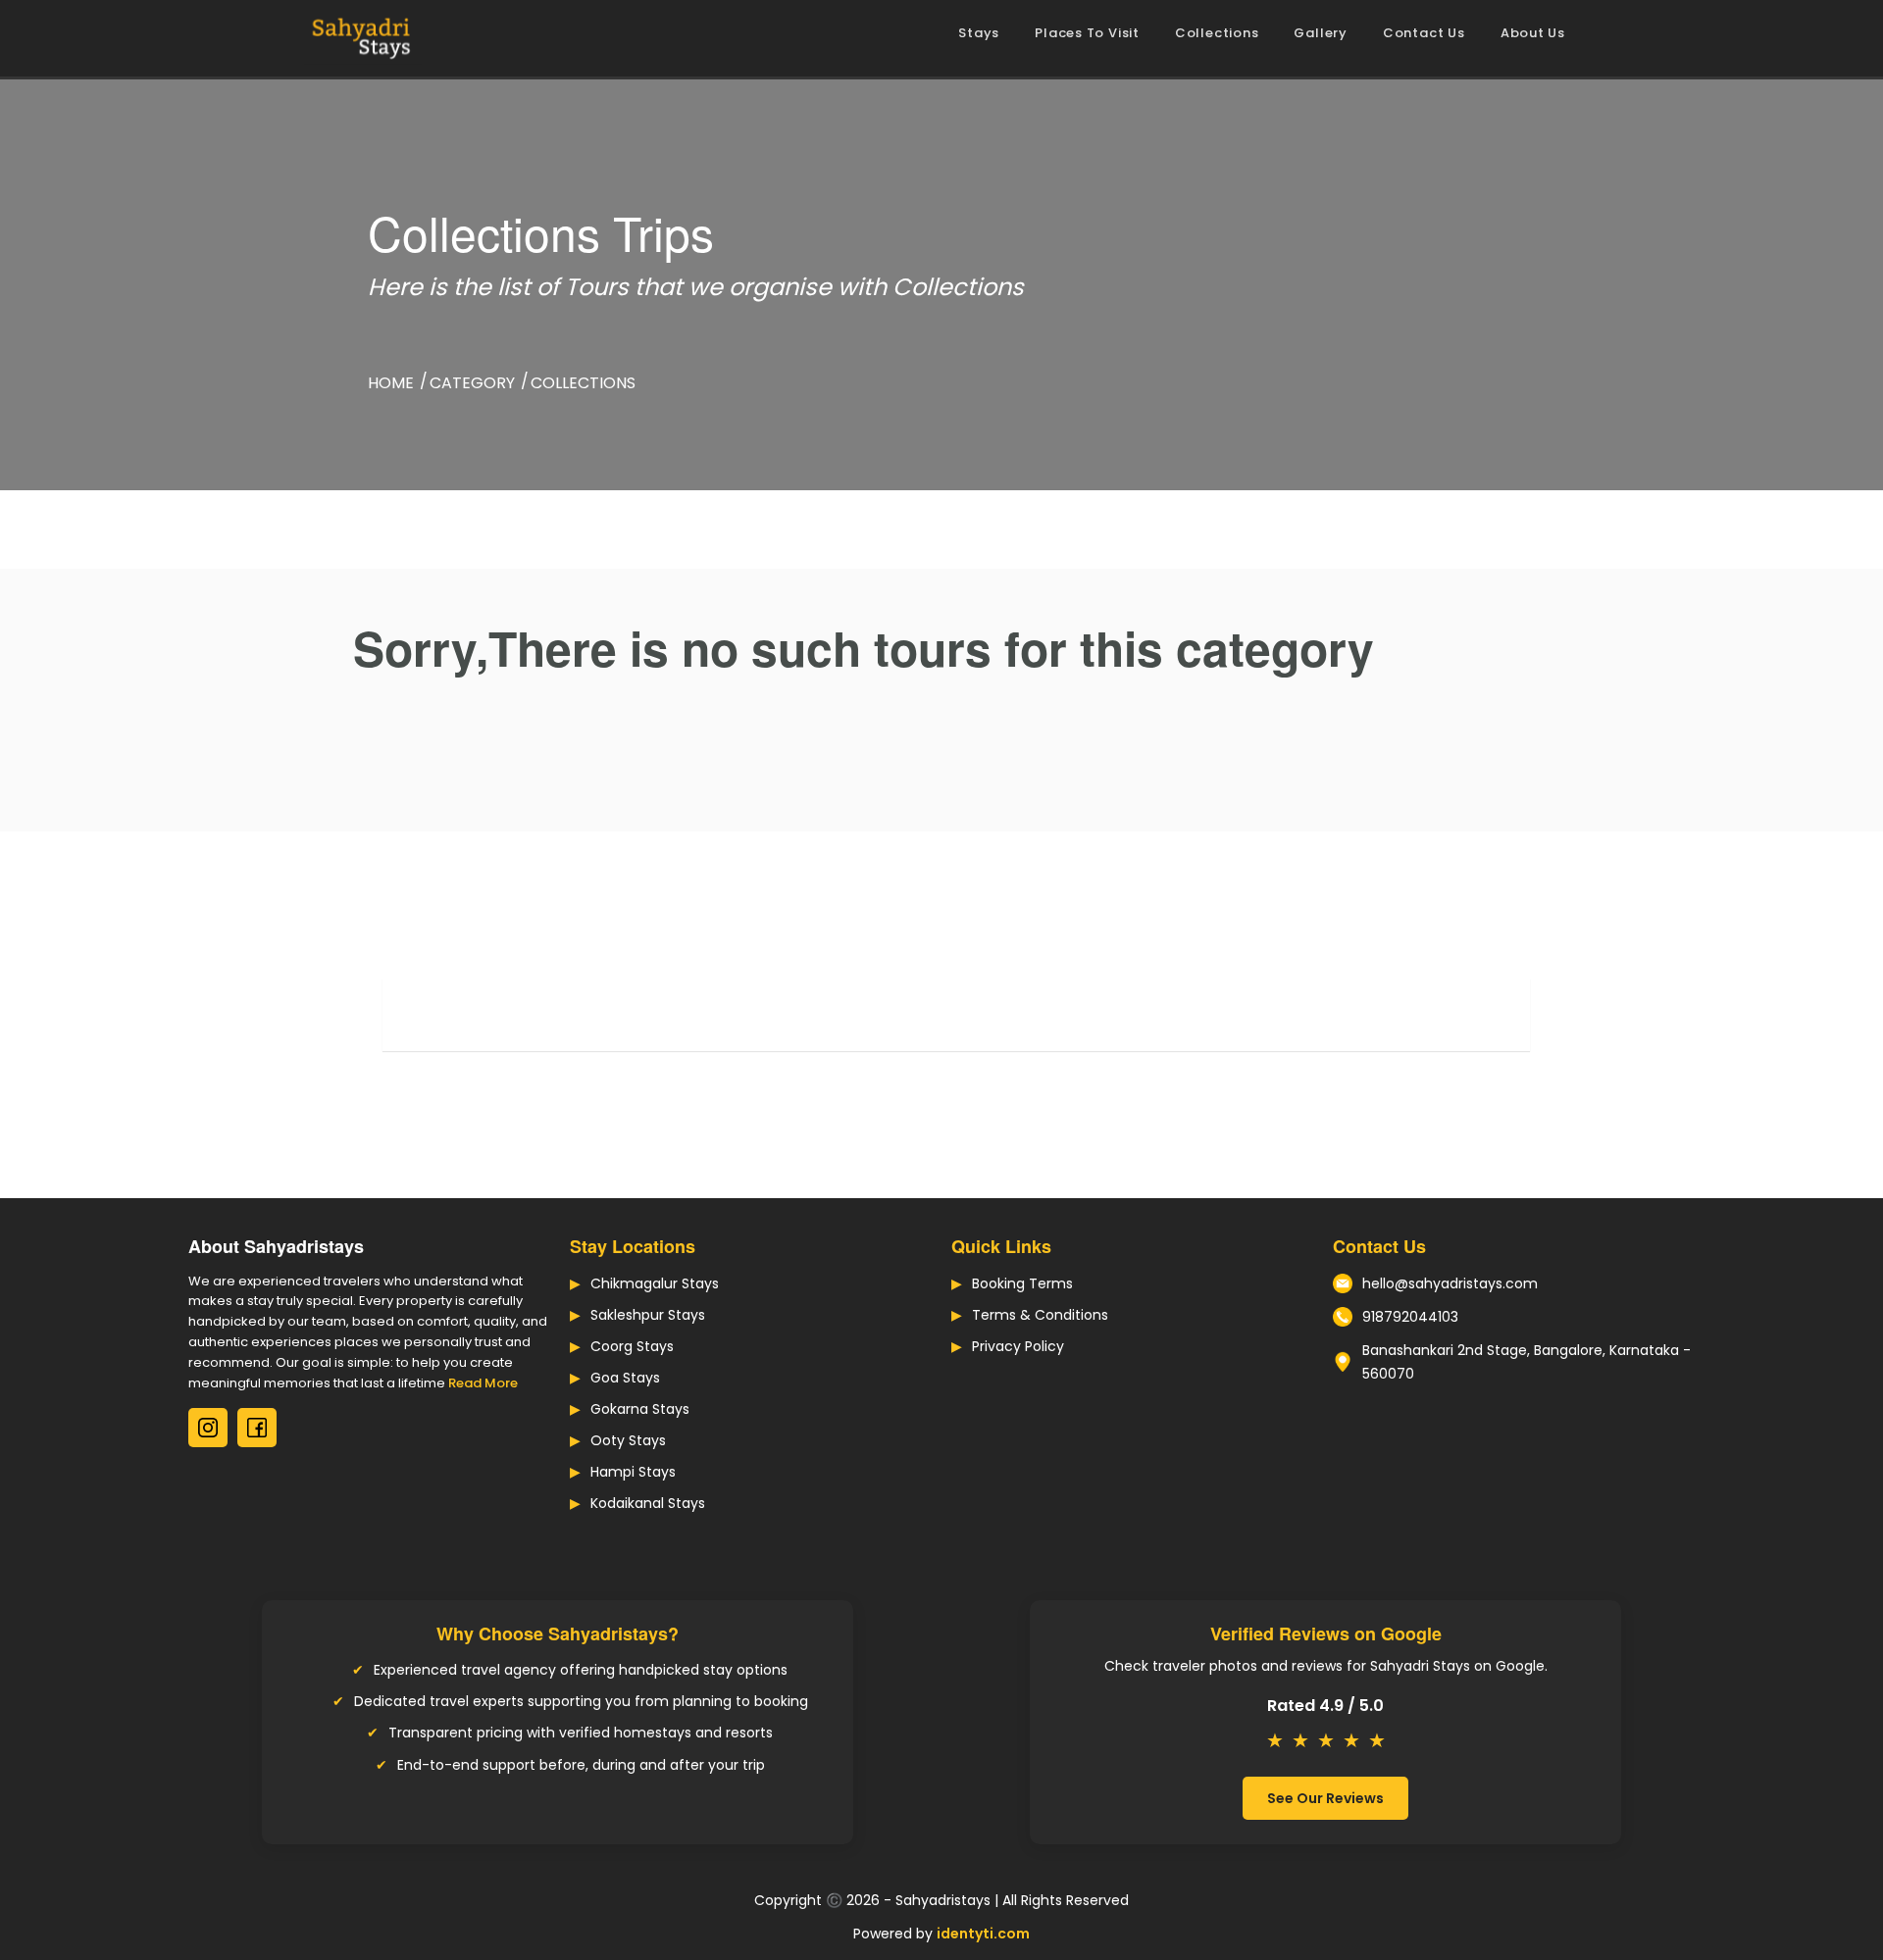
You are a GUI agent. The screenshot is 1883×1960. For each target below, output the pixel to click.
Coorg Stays (632, 1346)
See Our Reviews (1325, 1798)
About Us (1533, 33)
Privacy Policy (1018, 1346)
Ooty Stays (628, 1440)
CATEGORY (472, 383)
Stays (979, 33)
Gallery (1320, 33)
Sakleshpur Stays (648, 1315)
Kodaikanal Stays (648, 1503)
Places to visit (1087, 33)
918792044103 (1410, 1317)
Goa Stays (625, 1378)
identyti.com (983, 1934)
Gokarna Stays (640, 1409)
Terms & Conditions (1040, 1315)
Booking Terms (1022, 1283)
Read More (483, 1383)
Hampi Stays (633, 1472)
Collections (1217, 33)
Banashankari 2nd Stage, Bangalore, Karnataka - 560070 (1527, 1362)
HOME (391, 383)
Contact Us (1424, 33)
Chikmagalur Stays (655, 1283)
